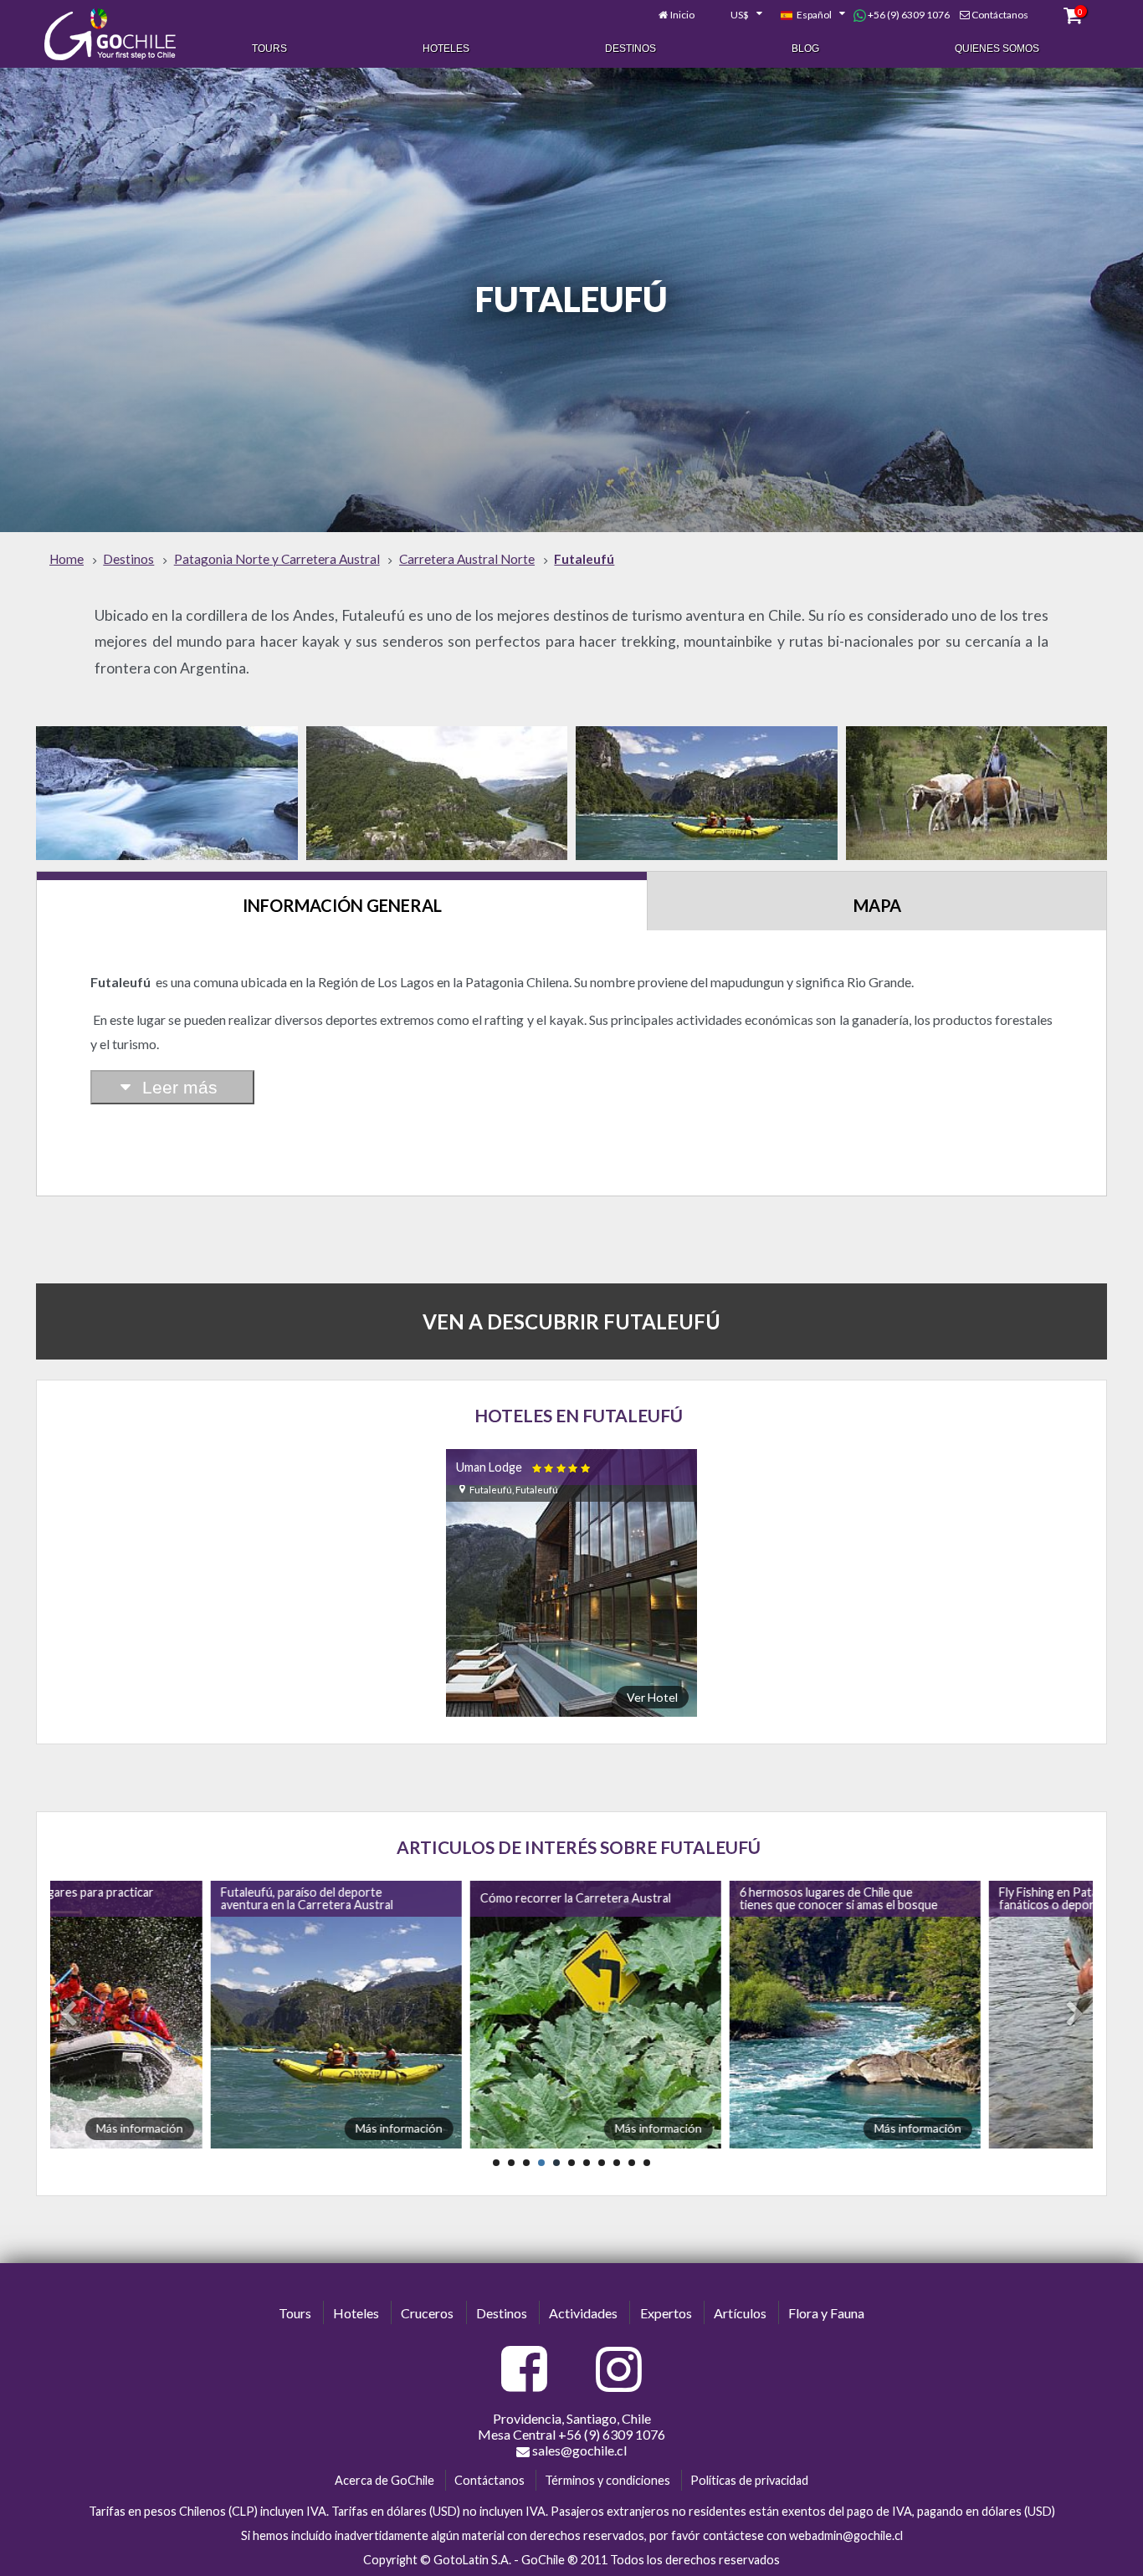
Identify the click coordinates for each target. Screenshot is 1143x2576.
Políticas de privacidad (749, 2480)
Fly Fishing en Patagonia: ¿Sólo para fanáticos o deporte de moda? (938, 1898)
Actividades (583, 2313)
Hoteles (446, 49)
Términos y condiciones (607, 2480)
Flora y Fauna (826, 2313)
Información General (342, 905)
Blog (805, 49)
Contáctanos (1000, 15)
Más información (243, 2128)
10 (632, 2163)
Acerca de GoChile (384, 2480)
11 (647, 2163)
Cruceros (427, 2313)
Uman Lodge (524, 1467)
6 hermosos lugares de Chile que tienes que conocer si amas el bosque (683, 1898)
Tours (269, 49)
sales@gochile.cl (578, 2450)
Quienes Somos (997, 49)
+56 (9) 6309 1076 (908, 15)
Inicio (682, 15)
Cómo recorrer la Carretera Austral (420, 1898)
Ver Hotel (652, 1697)
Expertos (666, 2313)
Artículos (740, 2313)
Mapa (877, 905)
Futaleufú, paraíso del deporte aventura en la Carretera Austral (151, 1898)
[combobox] (737, 15)
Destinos (630, 49)
